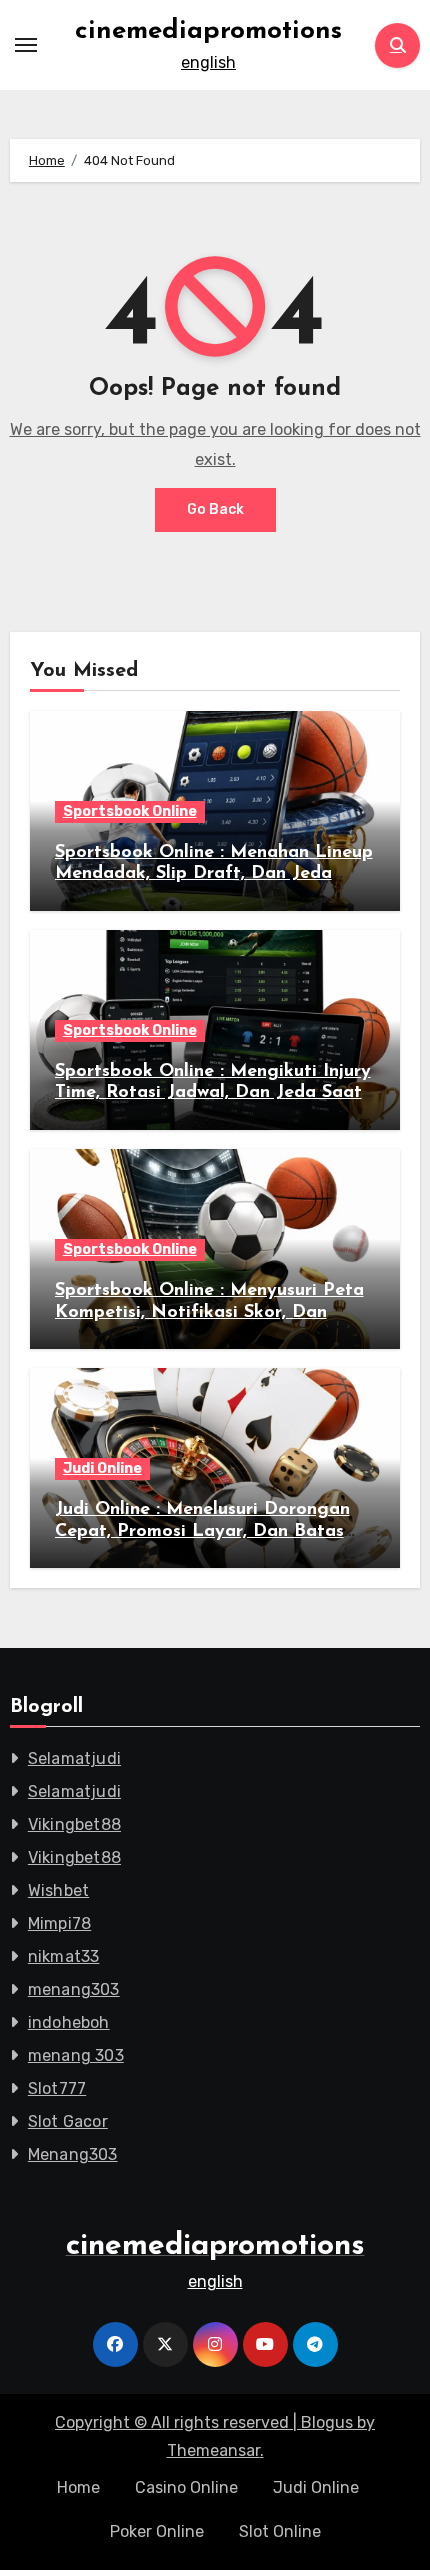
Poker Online (157, 2531)
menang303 (74, 1989)
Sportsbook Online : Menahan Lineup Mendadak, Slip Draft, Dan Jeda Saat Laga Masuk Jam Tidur (214, 874)
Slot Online (280, 2531)
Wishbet (58, 1890)
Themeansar (213, 2450)
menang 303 (76, 2055)
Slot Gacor (68, 2121)
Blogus (327, 2422)
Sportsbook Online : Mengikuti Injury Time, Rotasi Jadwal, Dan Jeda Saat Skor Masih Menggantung (213, 1093)
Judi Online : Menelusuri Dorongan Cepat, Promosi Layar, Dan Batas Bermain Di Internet (202, 1531)
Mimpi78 (59, 1923)
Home (78, 2487)
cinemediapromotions (208, 31)
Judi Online (102, 1468)
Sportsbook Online (130, 811)
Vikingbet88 (74, 1824)
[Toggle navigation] (26, 45)
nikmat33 (64, 1956)
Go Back (215, 509)
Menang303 (73, 2154)
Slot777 (57, 2088)
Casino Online (186, 2487)
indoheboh (69, 2022)
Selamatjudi (74, 1758)
